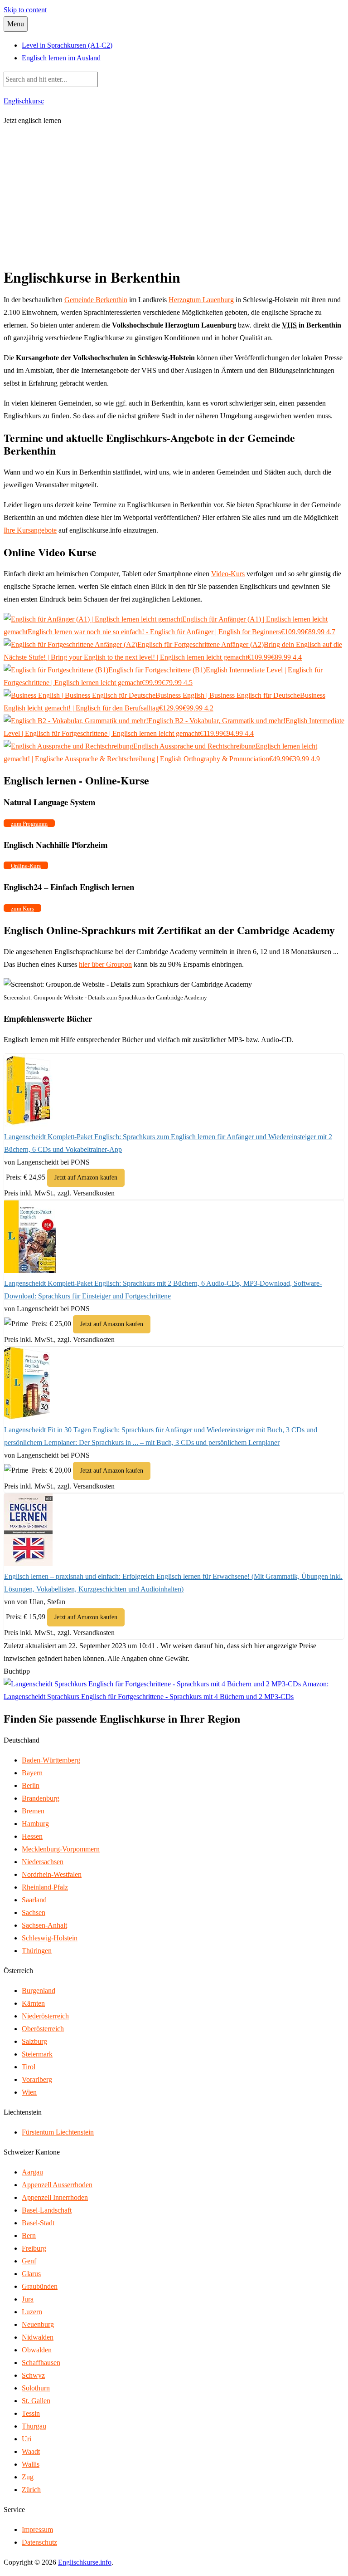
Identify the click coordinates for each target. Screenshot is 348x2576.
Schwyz (33, 2375)
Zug (28, 2477)
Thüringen (37, 1951)
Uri (27, 2439)
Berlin (31, 1785)
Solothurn (36, 2388)
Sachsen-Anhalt (44, 1925)
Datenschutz (39, 2542)
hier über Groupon (105, 964)
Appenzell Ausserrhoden (57, 2185)
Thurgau (34, 2426)
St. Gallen (36, 2401)
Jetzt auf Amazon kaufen (86, 1178)
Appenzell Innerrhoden (55, 2197)
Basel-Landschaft (47, 2210)
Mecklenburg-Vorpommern (61, 1849)
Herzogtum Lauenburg (201, 300)
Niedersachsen (43, 1862)
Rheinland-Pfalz (45, 1887)
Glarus (31, 2274)
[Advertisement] (174, 198)
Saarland (34, 1900)
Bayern (32, 1773)
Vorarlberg (37, 2079)
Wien (29, 2092)
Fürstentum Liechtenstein (58, 2132)
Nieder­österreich (45, 2016)
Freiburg (34, 2248)
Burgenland (39, 1991)
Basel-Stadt (38, 2223)
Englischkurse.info (85, 2562)
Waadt (31, 2451)
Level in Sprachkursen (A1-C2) (67, 45)
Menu (16, 24)
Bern (29, 2236)
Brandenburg (41, 1798)
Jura (28, 2299)
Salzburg (34, 2041)
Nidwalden (38, 2337)
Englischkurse (24, 100)
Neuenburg (38, 2324)
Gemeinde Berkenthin (96, 300)
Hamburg (35, 1824)
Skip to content (25, 10)
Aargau (32, 2172)
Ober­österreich (43, 2029)
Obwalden (37, 2350)
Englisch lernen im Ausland (61, 58)
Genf (29, 2261)
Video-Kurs (228, 574)
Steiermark (37, 2054)
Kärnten (33, 2003)
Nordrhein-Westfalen (52, 1874)
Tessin (31, 2413)
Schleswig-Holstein (50, 1938)
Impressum (37, 2529)
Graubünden (40, 2286)
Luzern (32, 2312)
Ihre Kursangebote (30, 530)
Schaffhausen (41, 2363)
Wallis (31, 2464)
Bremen (33, 1811)
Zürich (31, 2490)
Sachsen (34, 1912)
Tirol (29, 2067)
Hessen (32, 1836)
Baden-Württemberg (51, 1760)
